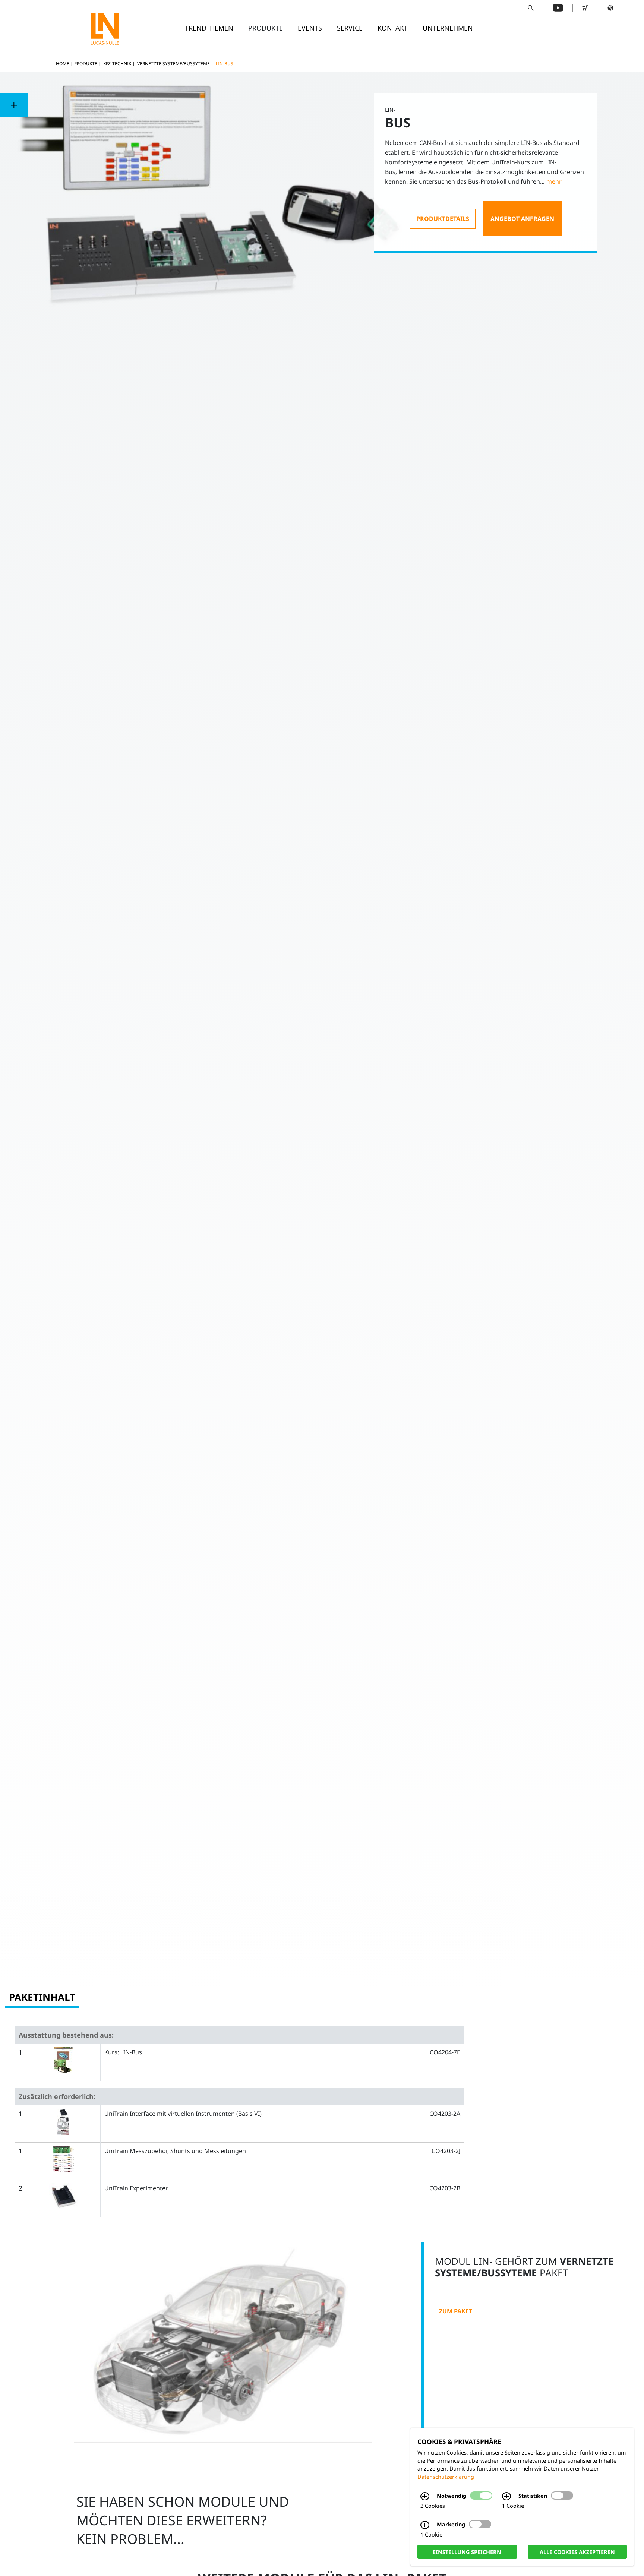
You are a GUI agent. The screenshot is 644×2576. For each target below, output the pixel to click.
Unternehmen (448, 28)
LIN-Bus (225, 64)
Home (63, 64)
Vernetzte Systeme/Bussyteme (173, 64)
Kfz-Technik (117, 64)
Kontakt (393, 28)
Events (310, 28)
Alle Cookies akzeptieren (577, 2552)
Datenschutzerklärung (446, 2477)
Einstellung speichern (467, 2552)
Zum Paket (456, 2311)
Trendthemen (209, 28)
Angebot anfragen (522, 219)
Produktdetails (443, 219)
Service (350, 28)
